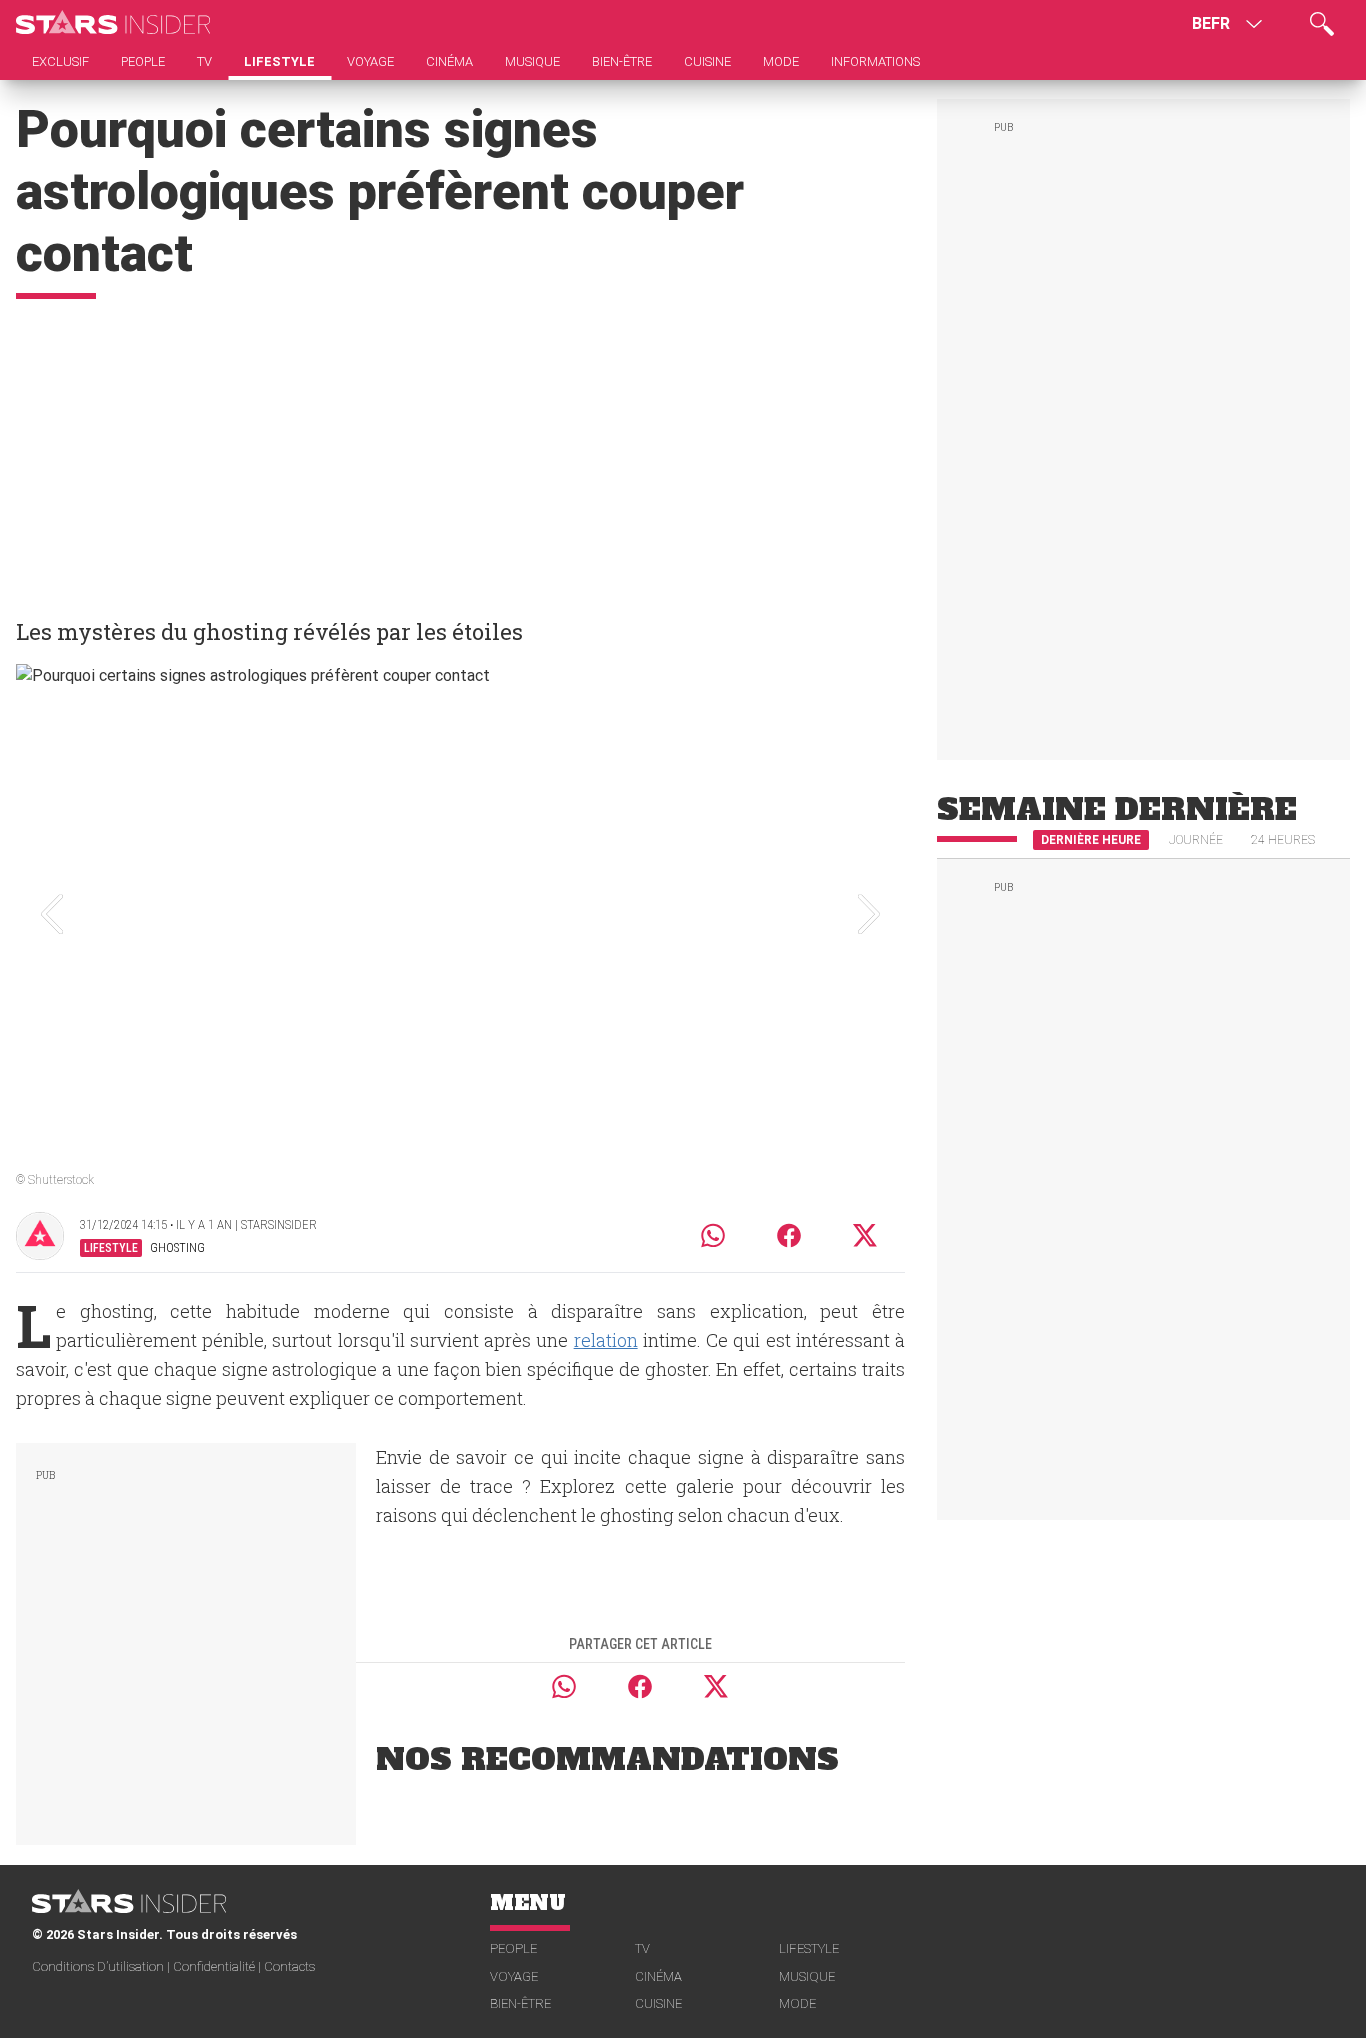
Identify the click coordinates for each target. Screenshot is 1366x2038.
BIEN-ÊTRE (520, 2003)
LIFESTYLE (809, 1948)
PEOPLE (513, 1948)
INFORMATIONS (875, 61)
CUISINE (658, 2003)
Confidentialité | (218, 1966)
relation (606, 1340)
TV (642, 1948)
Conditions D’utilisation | (102, 1966)
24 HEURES (1283, 840)
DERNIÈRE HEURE (1091, 840)
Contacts (289, 1966)
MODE (797, 2003)
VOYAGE (514, 1976)
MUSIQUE (807, 1976)
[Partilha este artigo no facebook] (789, 1235)
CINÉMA (658, 1976)
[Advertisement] (460, 449)
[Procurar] (1322, 24)
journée (1196, 840)
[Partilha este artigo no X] (866, 1235)
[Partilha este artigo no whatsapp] (713, 1235)
